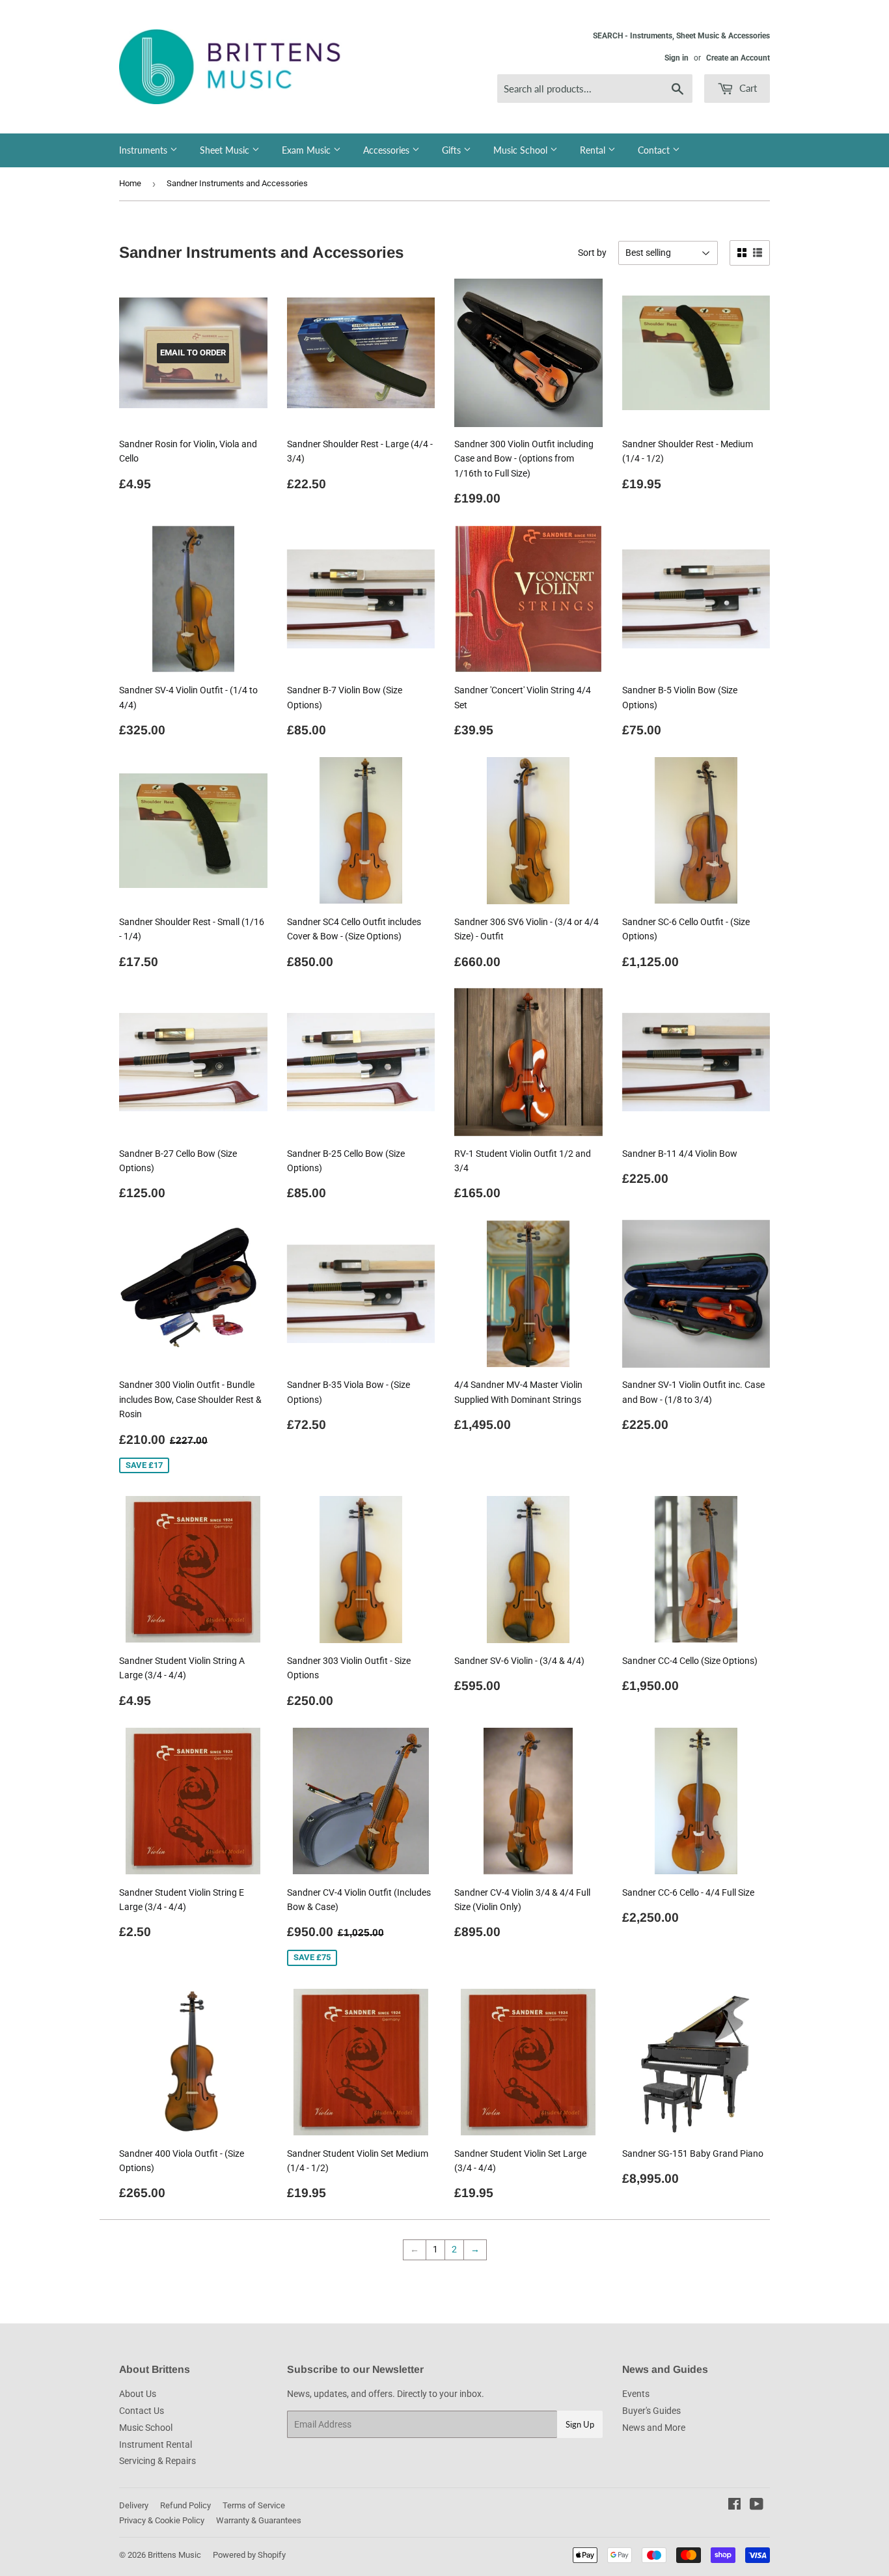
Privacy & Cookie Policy (162, 2520)
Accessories (388, 150)
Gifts (453, 150)
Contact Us (142, 2411)
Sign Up (580, 2424)
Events (636, 2394)
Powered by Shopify (249, 2555)
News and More (654, 2428)
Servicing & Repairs (157, 2461)
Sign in (677, 58)
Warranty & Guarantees (259, 2520)
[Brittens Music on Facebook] (734, 2506)
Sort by (592, 253)
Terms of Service (254, 2505)
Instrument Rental (156, 2444)
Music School (522, 150)
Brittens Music (174, 2555)
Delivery (134, 2505)
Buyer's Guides (651, 2411)
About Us (138, 2394)
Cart (747, 88)
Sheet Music (226, 150)
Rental (594, 150)
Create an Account (738, 58)
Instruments (144, 150)
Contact (655, 150)
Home (130, 183)
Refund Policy (185, 2505)
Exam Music (308, 150)
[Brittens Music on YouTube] (757, 2506)
